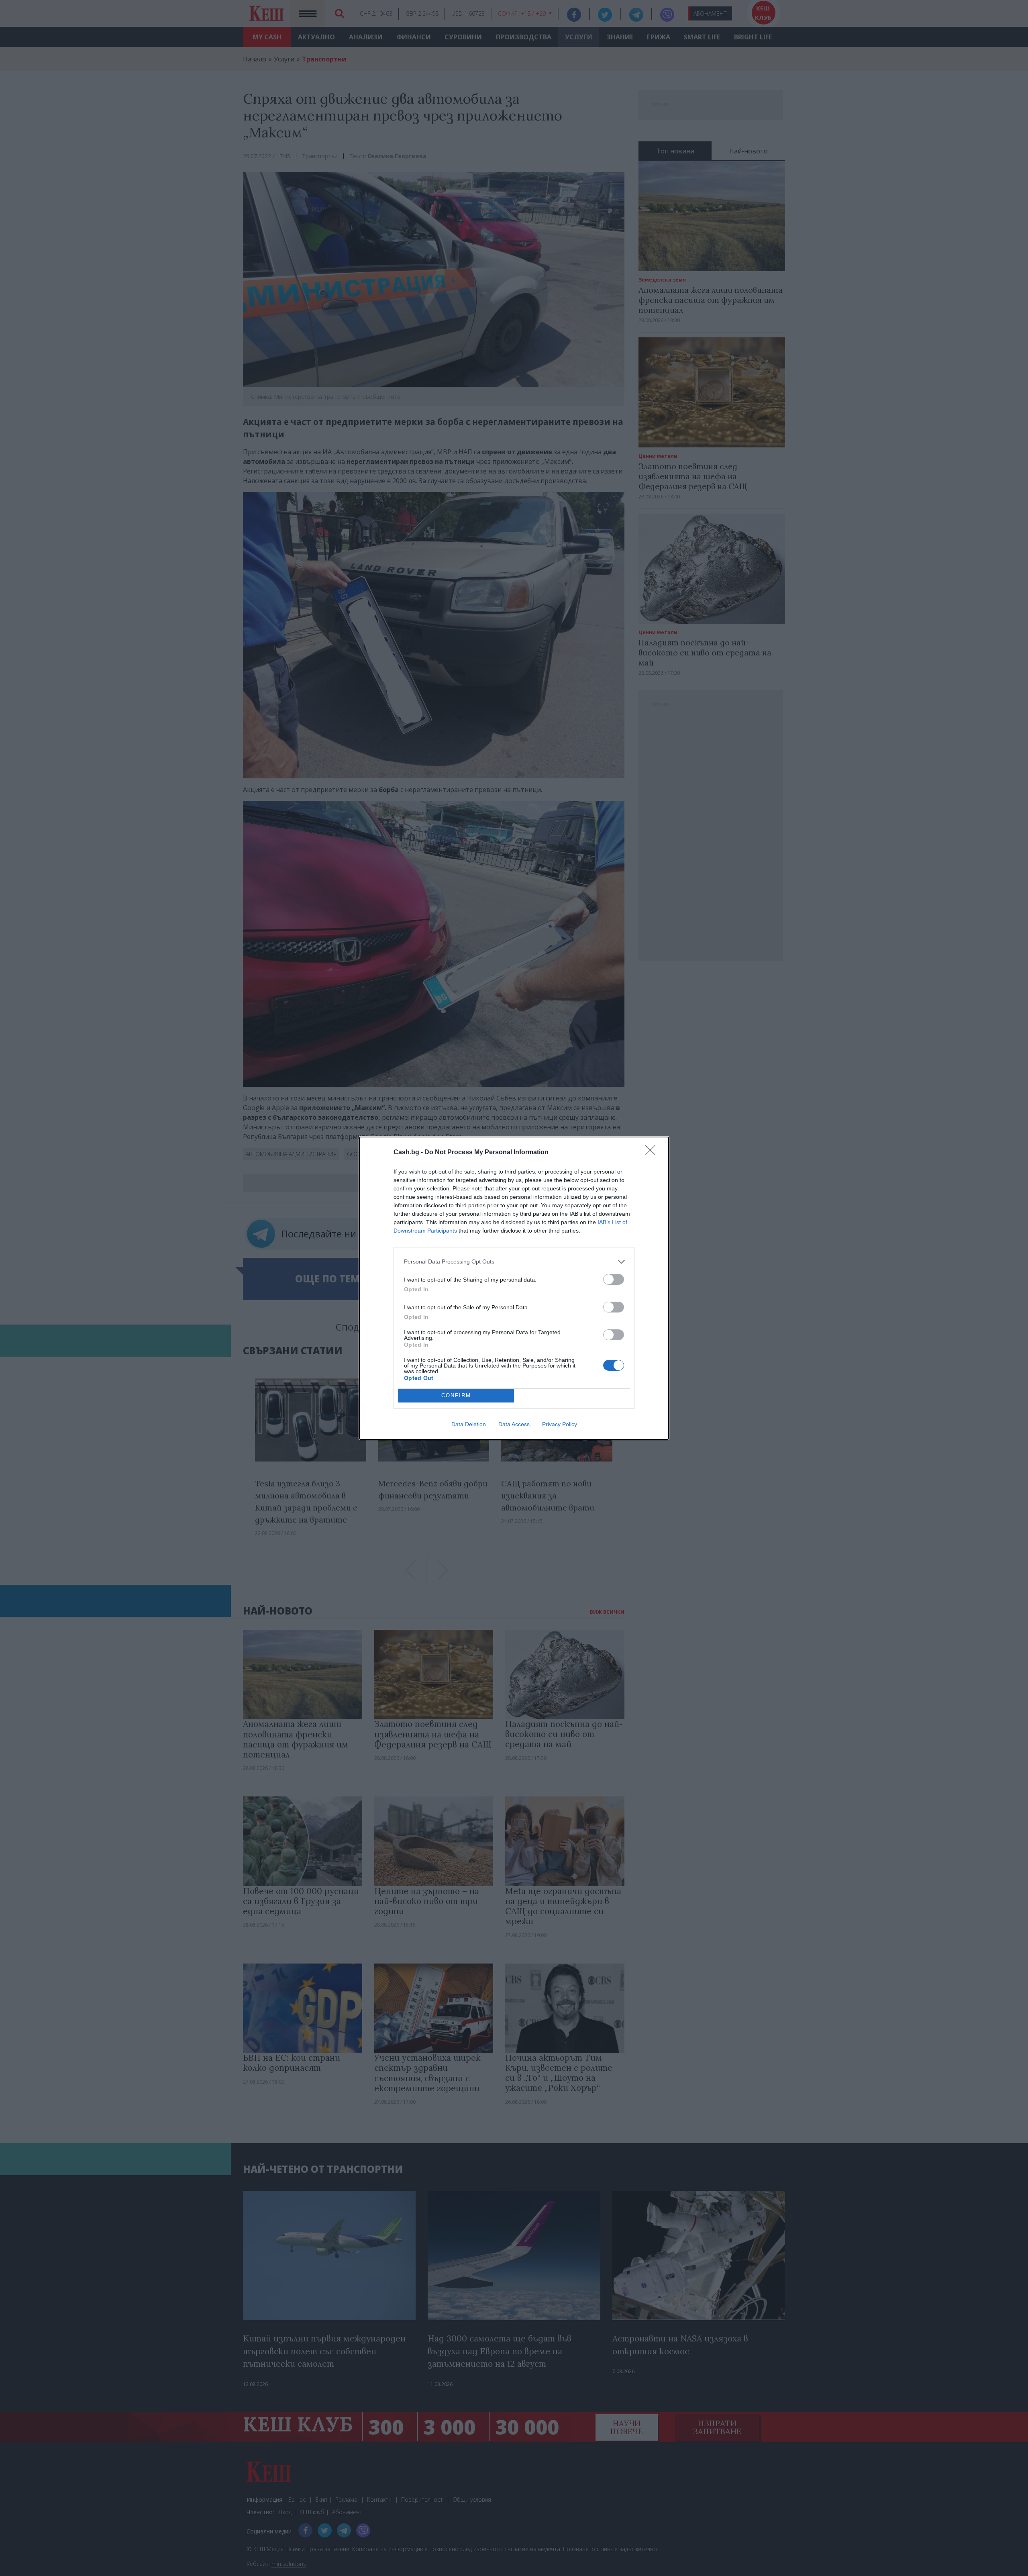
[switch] (614, 1279)
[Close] (653, 1153)
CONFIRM (456, 1395)
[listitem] (514, 1262)
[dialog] (514, 1288)
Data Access (514, 1424)
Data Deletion (469, 1424)
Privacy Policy (560, 1424)
